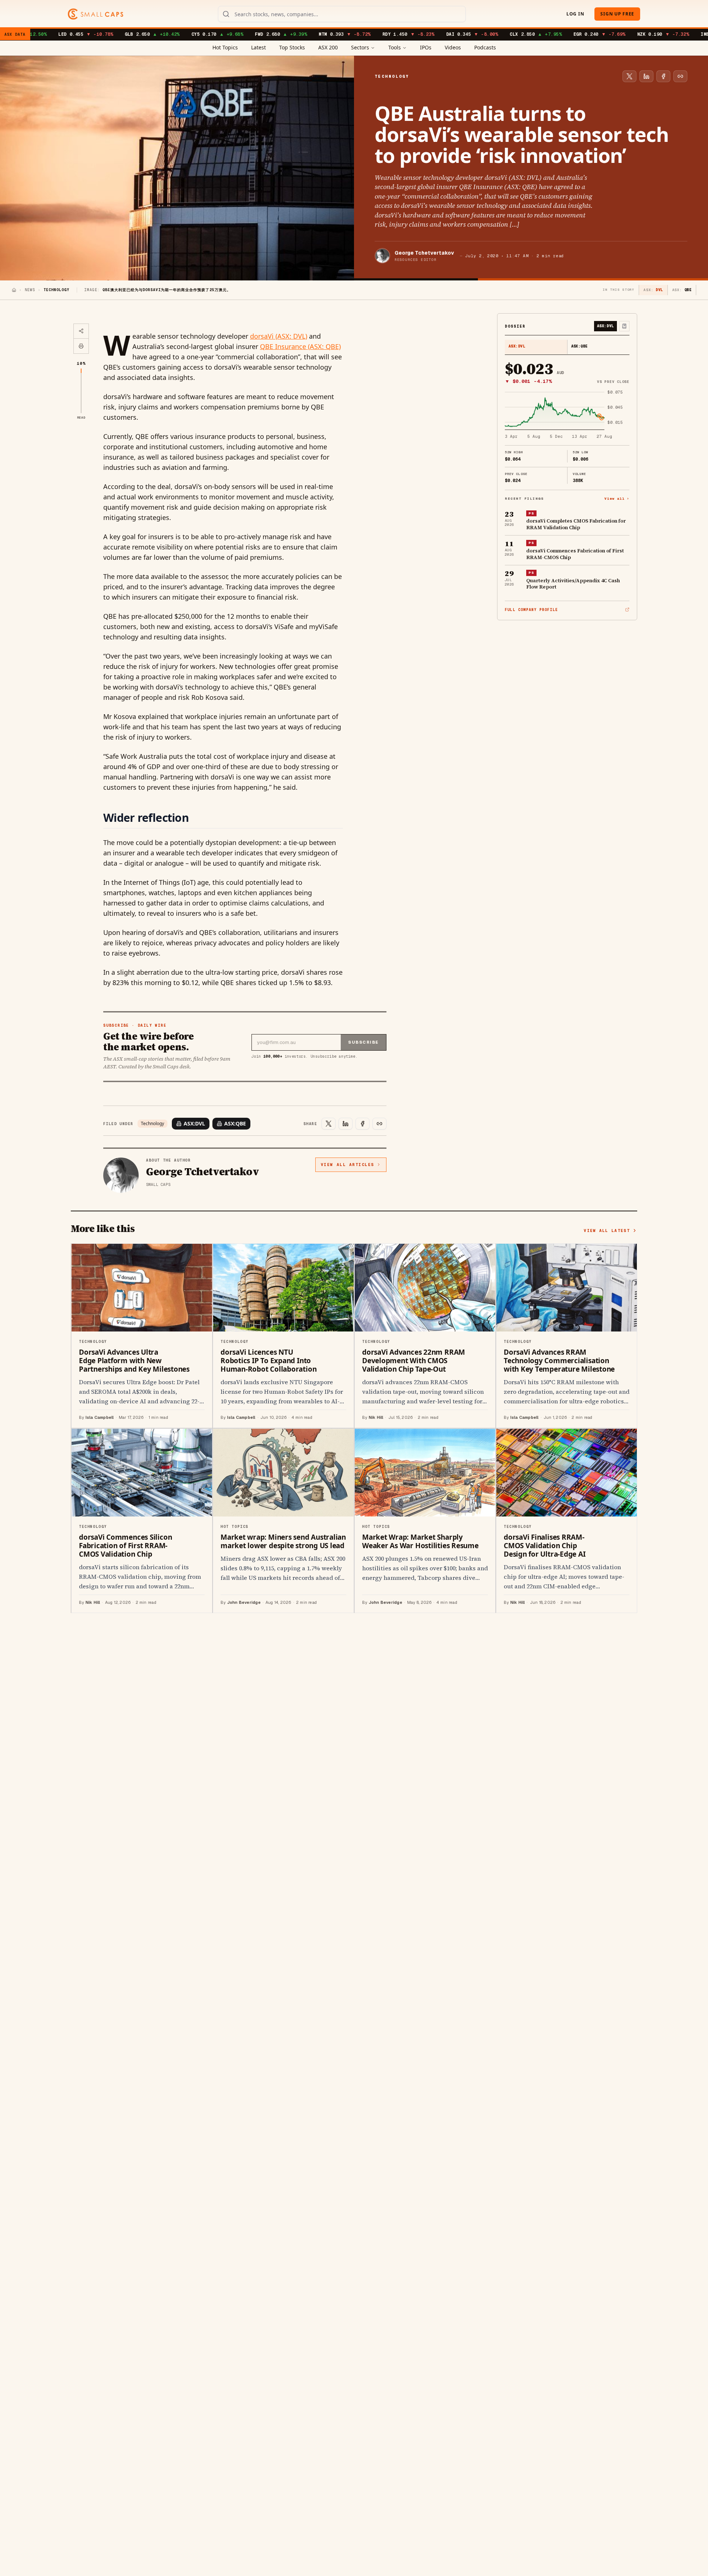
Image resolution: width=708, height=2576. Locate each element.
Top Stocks (292, 47)
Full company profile (531, 610)
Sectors (360, 47)
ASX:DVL (194, 1123)
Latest (258, 47)
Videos (453, 47)
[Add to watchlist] (624, 326)
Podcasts (485, 47)
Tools (395, 47)
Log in (575, 14)
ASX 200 (328, 47)
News (30, 290)
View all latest (607, 1231)
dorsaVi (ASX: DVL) (279, 336)
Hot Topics (225, 47)
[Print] (81, 346)
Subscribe (363, 1042)
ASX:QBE (235, 1123)
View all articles (348, 1165)
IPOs (426, 47)
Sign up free (617, 14)
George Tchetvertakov (424, 253)
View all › (617, 498)
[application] (567, 415)
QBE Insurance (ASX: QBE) (300, 346)
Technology (152, 1124)
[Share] (81, 331)
